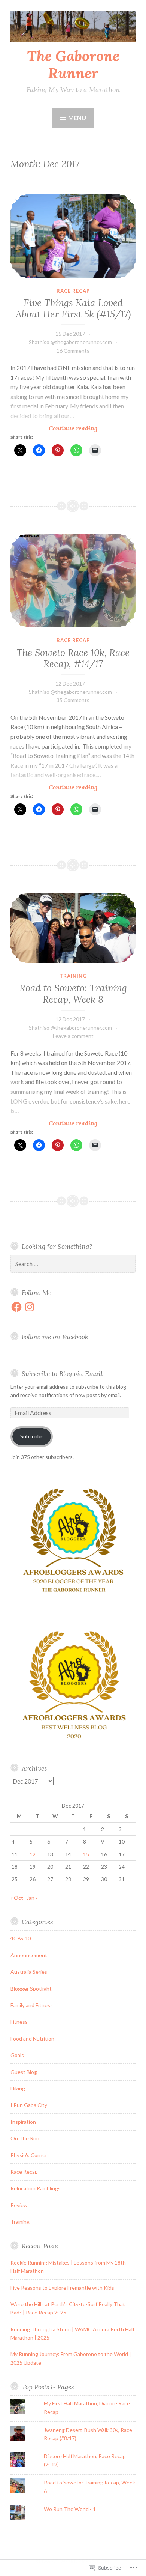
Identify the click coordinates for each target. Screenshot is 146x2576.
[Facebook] (16, 1307)
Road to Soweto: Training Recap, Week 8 (73, 994)
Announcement (29, 1955)
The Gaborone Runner (73, 65)
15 (86, 1854)
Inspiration (23, 2122)
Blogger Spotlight (31, 1989)
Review (19, 2205)
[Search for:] (73, 1264)
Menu (77, 118)
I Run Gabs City (29, 2105)
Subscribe (32, 1436)
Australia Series (29, 1972)
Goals (17, 2055)
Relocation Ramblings (36, 2188)
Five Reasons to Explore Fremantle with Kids (62, 2288)
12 (33, 1854)
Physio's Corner (29, 2155)
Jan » (32, 1898)
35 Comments (73, 700)
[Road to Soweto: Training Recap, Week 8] (73, 928)
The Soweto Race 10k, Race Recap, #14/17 (73, 658)
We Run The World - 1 (70, 2509)
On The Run (25, 2138)
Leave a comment (73, 1036)
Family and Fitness (32, 2005)
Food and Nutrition (32, 2038)
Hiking (18, 2088)
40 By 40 (21, 1938)
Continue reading (54, 428)
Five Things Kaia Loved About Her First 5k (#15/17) (73, 308)
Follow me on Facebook (55, 1337)
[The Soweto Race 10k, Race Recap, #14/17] (73, 580)
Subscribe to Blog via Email (62, 1374)
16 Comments (73, 351)
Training (73, 976)
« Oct (17, 1898)
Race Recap (73, 291)
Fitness (19, 2022)
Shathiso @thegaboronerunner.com (70, 342)
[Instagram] (30, 1307)
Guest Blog (24, 2072)
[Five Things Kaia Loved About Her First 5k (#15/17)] (73, 236)
